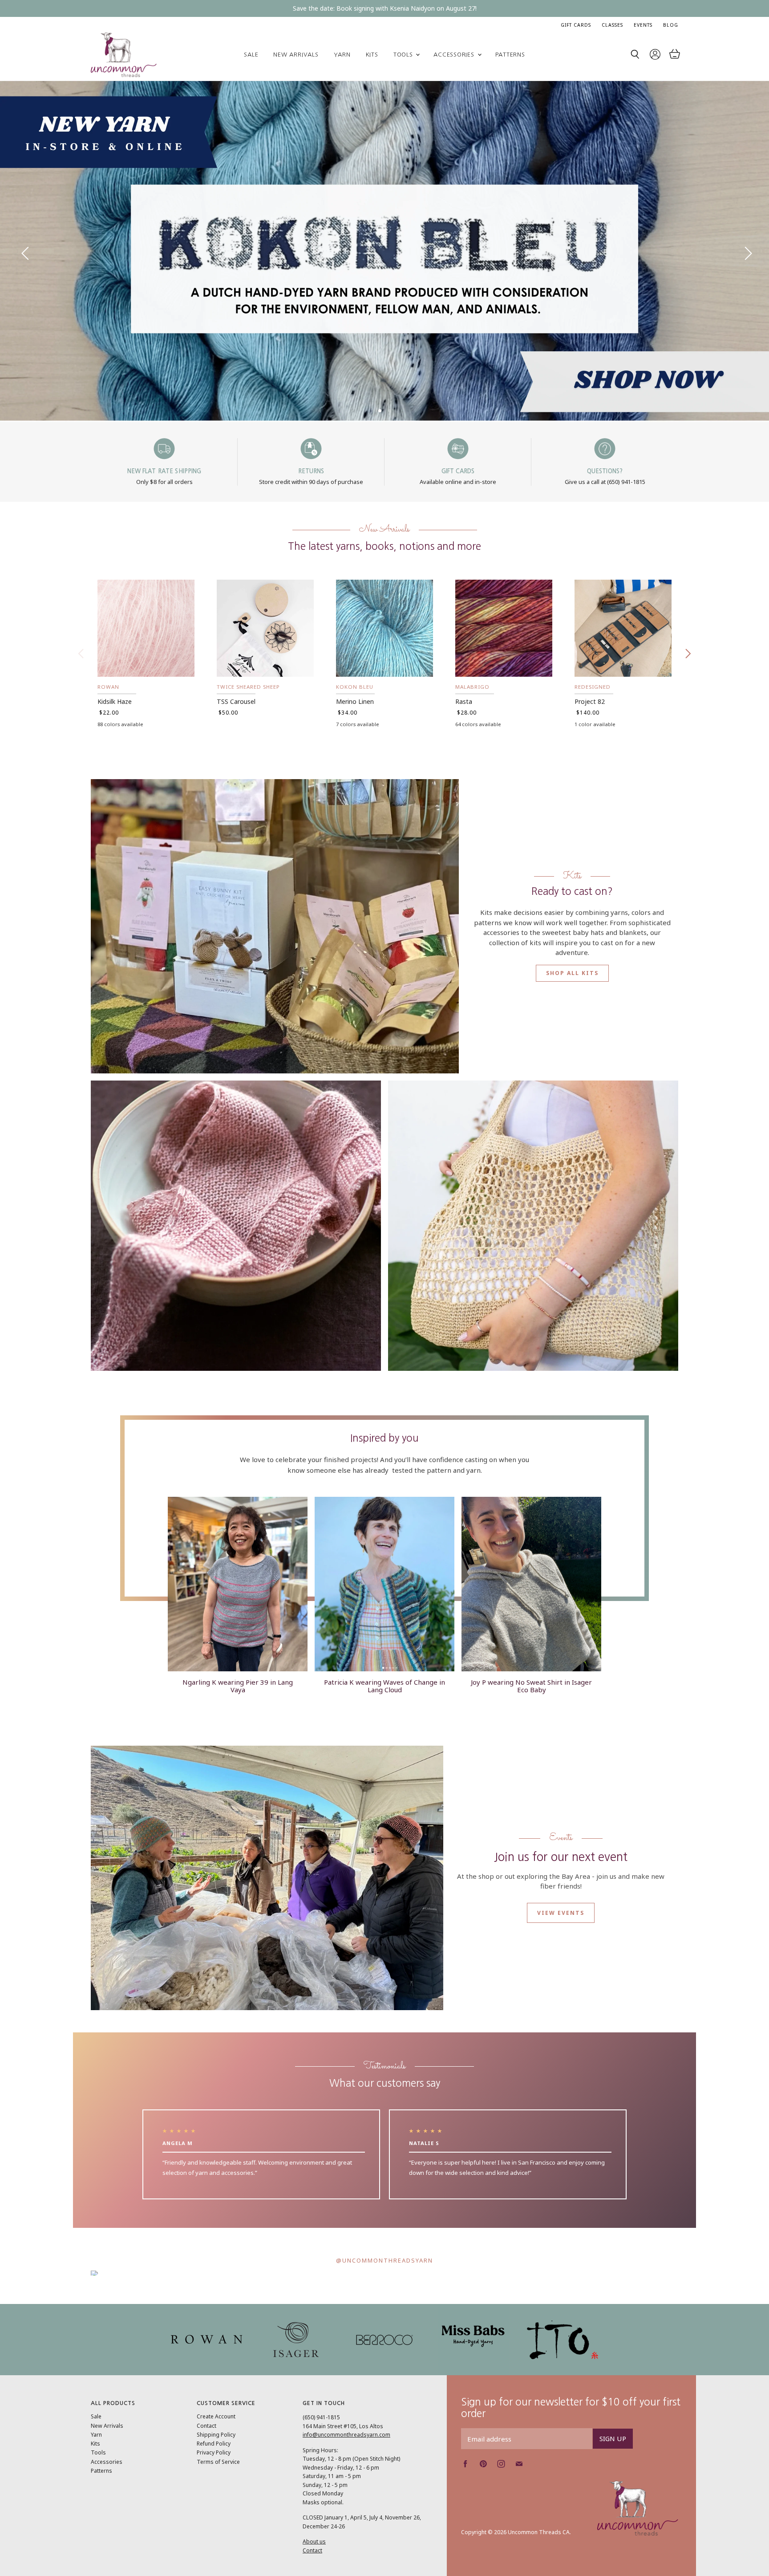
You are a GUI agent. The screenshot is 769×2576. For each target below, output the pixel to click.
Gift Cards (576, 25)
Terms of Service (218, 2462)
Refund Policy (214, 2444)
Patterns (510, 55)
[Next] (745, 251)
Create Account (216, 2416)
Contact (206, 2426)
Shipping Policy (216, 2435)
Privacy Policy (214, 2452)
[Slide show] (384, 251)
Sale (251, 55)
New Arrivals (296, 55)
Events (643, 25)
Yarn (342, 55)
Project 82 (590, 701)
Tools (404, 55)
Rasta (464, 701)
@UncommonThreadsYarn (384, 2260)
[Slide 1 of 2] (384, 251)
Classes (612, 25)
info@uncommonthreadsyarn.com (346, 2435)
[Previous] (24, 251)
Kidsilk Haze (115, 701)
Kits (372, 55)
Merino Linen (355, 701)
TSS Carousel (236, 701)
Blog (671, 25)
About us (314, 2541)
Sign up (613, 2438)
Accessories (455, 55)
